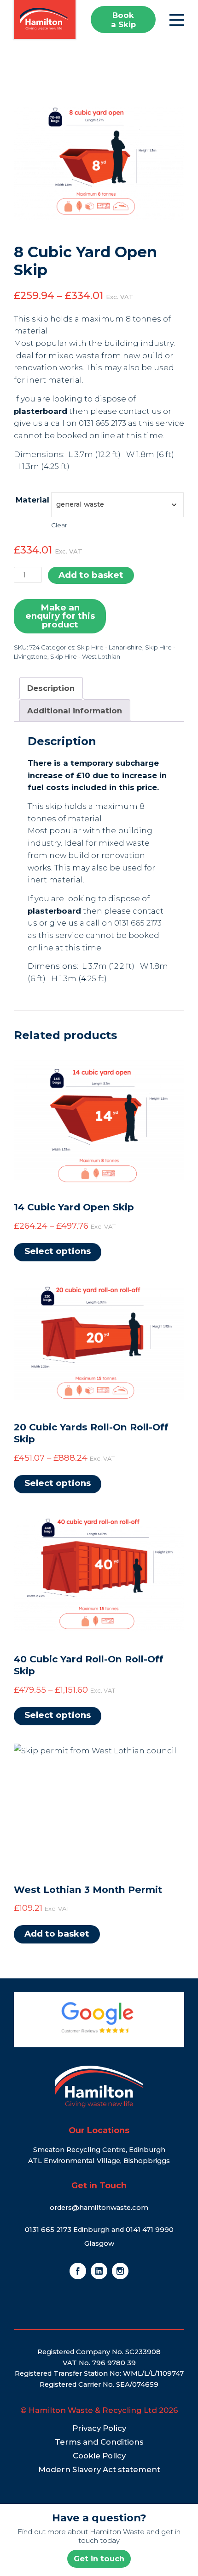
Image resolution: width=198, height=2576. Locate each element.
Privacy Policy (99, 2428)
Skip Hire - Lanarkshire (110, 647)
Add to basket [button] (57, 1934)
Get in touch (99, 2559)
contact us (140, 411)
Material (32, 500)
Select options (58, 1251)
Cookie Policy (99, 2456)
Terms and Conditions (99, 2442)
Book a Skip (123, 20)
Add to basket (91, 575)
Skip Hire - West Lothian (85, 656)
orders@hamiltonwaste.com (99, 2208)
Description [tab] (51, 688)
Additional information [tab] (75, 711)
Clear (59, 525)
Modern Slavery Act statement (99, 2469)
